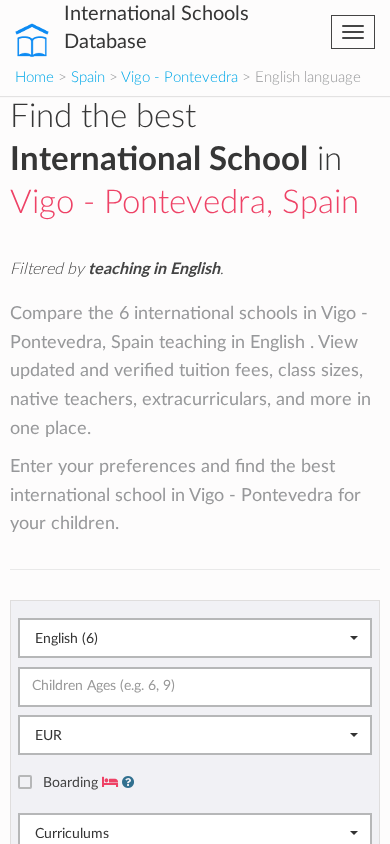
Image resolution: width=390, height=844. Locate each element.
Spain (88, 77)
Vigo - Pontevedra (179, 77)
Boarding (72, 782)
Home (34, 77)
